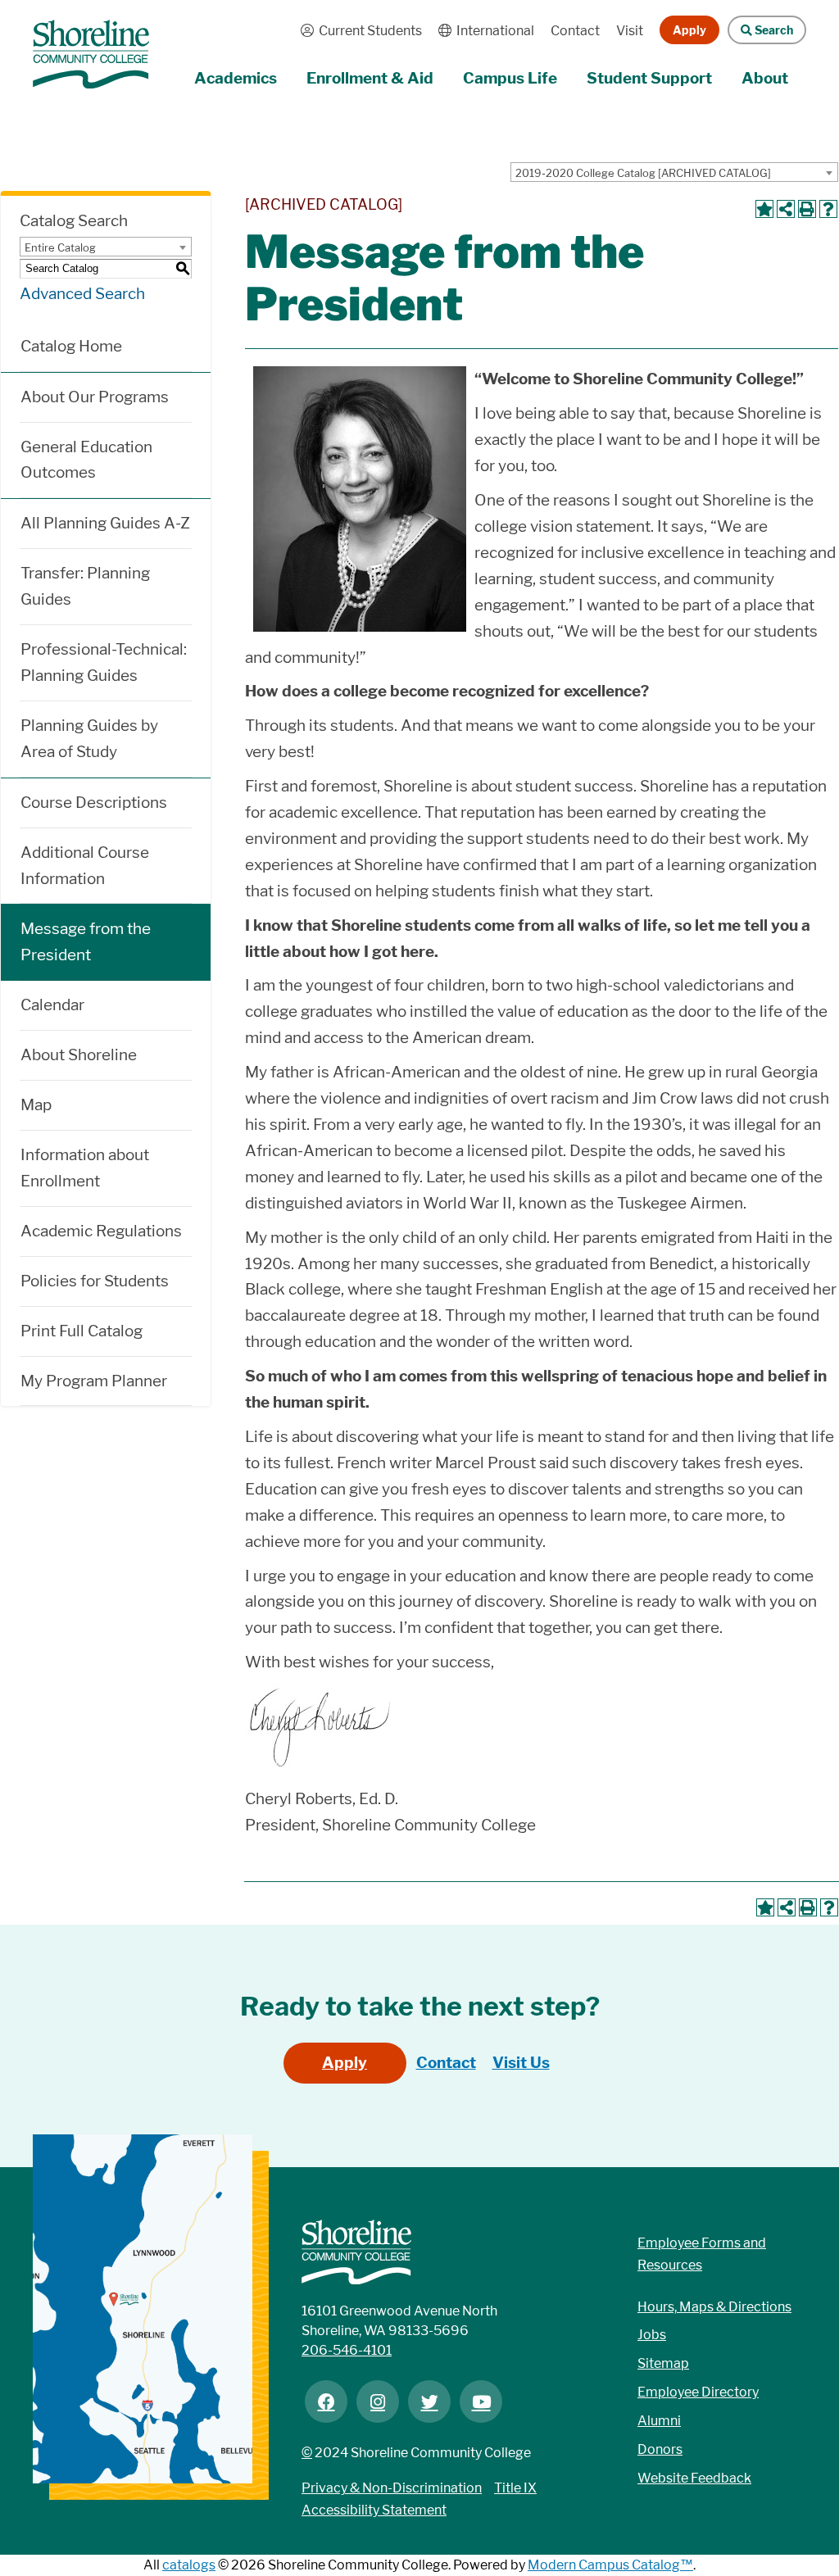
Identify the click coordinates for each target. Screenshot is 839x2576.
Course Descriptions (94, 803)
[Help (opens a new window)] (828, 209)
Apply (689, 30)
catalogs (189, 2565)
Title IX (515, 2488)
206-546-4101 (347, 2350)
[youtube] (481, 2401)
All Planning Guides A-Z (105, 523)
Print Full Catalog (82, 1331)
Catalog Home (71, 346)
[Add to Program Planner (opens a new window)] (764, 209)
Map (36, 1105)
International (482, 31)
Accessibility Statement (374, 2510)
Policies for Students (95, 1281)
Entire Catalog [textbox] (60, 247)
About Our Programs (95, 397)
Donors (660, 2449)
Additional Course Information (85, 866)
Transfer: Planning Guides (85, 586)
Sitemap (663, 2363)
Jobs (652, 2335)
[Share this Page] (786, 209)
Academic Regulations (101, 1231)
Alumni (659, 2421)
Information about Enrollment (85, 1168)
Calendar (52, 1005)
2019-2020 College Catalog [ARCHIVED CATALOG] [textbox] (643, 173)
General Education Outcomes (86, 460)
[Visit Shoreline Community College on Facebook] (326, 2401)
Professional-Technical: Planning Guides (104, 662)
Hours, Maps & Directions (714, 2307)
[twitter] (429, 2401)
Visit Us (521, 2063)
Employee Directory (698, 2392)
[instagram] (378, 2401)
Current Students (357, 31)
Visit (630, 31)
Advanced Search (82, 294)
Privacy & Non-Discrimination (392, 2488)
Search (760, 30)
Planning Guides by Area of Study (89, 739)
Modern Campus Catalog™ (610, 2565)
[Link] (91, 46)
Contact (575, 31)
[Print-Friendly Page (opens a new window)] (807, 209)
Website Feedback (694, 2478)
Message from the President (86, 942)
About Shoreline (79, 1055)
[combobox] (674, 172)
